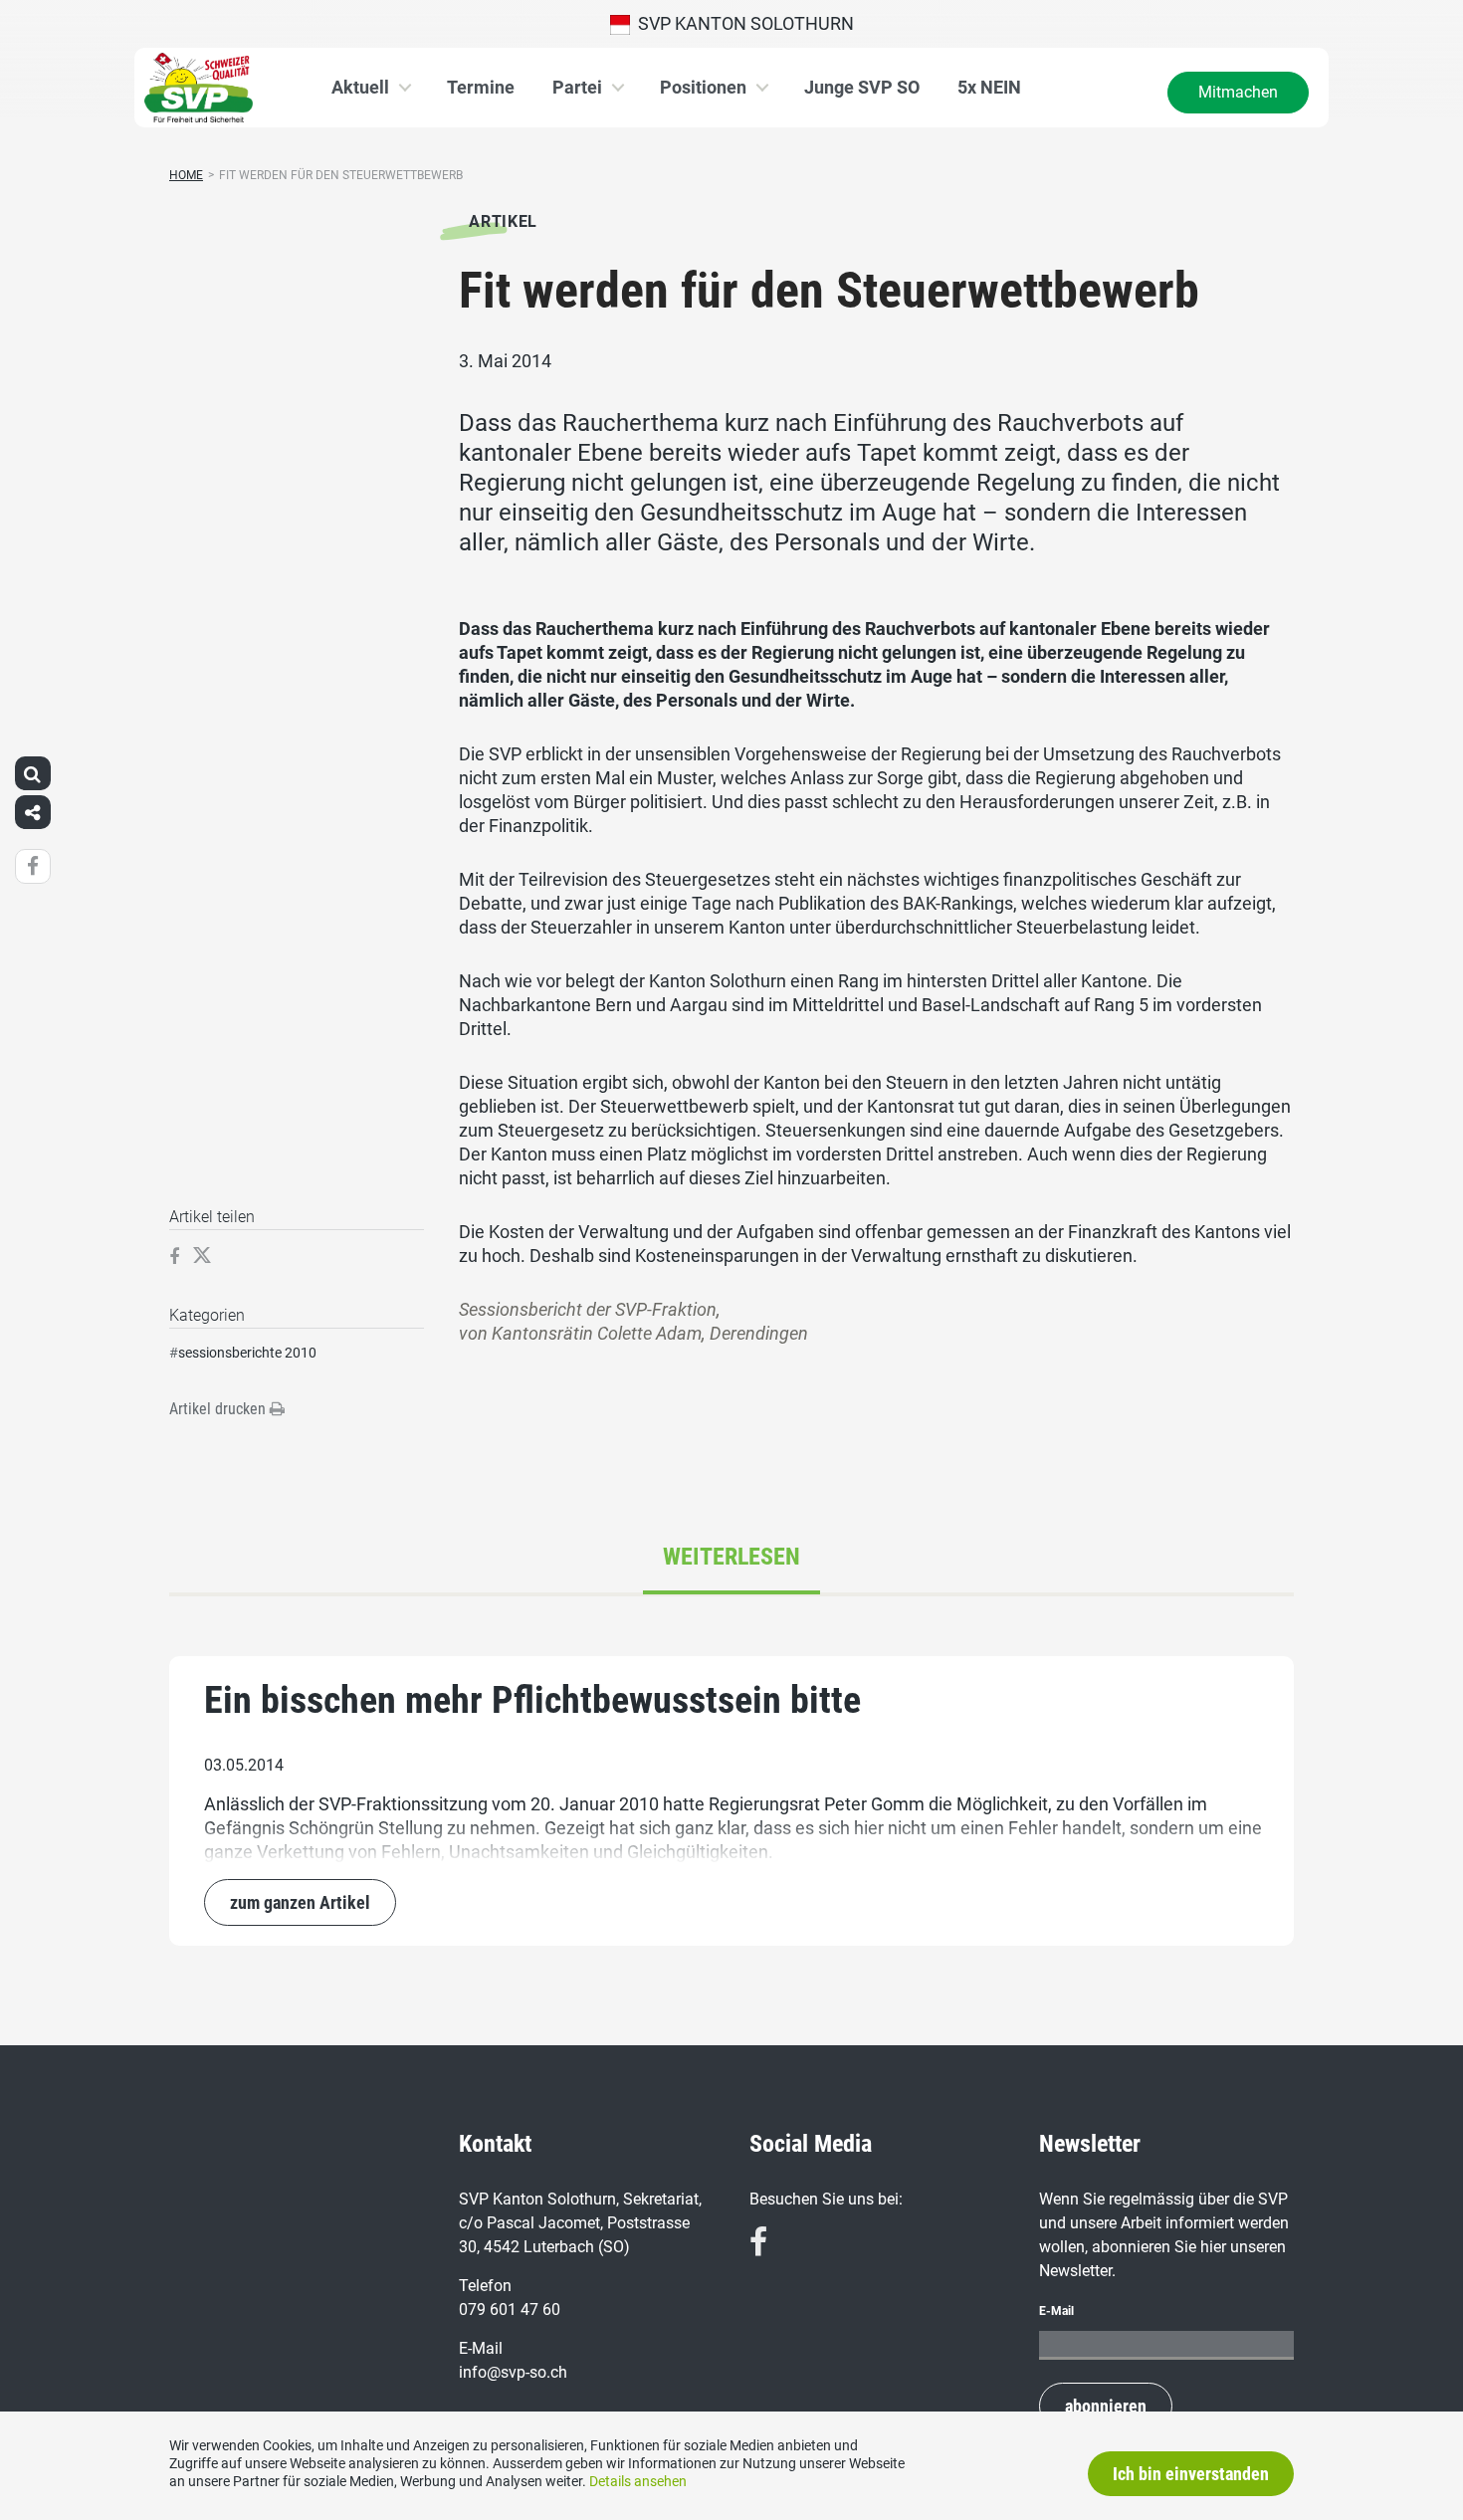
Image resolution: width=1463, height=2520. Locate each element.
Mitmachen (1238, 92)
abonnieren (1106, 2406)
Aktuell (360, 87)
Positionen (703, 87)
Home (186, 175)
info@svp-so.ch (513, 2372)
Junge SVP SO (862, 87)
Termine (481, 87)
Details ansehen (638, 2481)
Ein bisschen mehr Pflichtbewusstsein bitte (532, 1700)
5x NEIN (989, 87)
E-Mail (1056, 2311)
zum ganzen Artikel (300, 1902)
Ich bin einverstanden (1191, 2474)
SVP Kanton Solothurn (742, 23)
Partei (577, 87)
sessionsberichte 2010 (247, 1353)
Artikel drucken (219, 1409)
